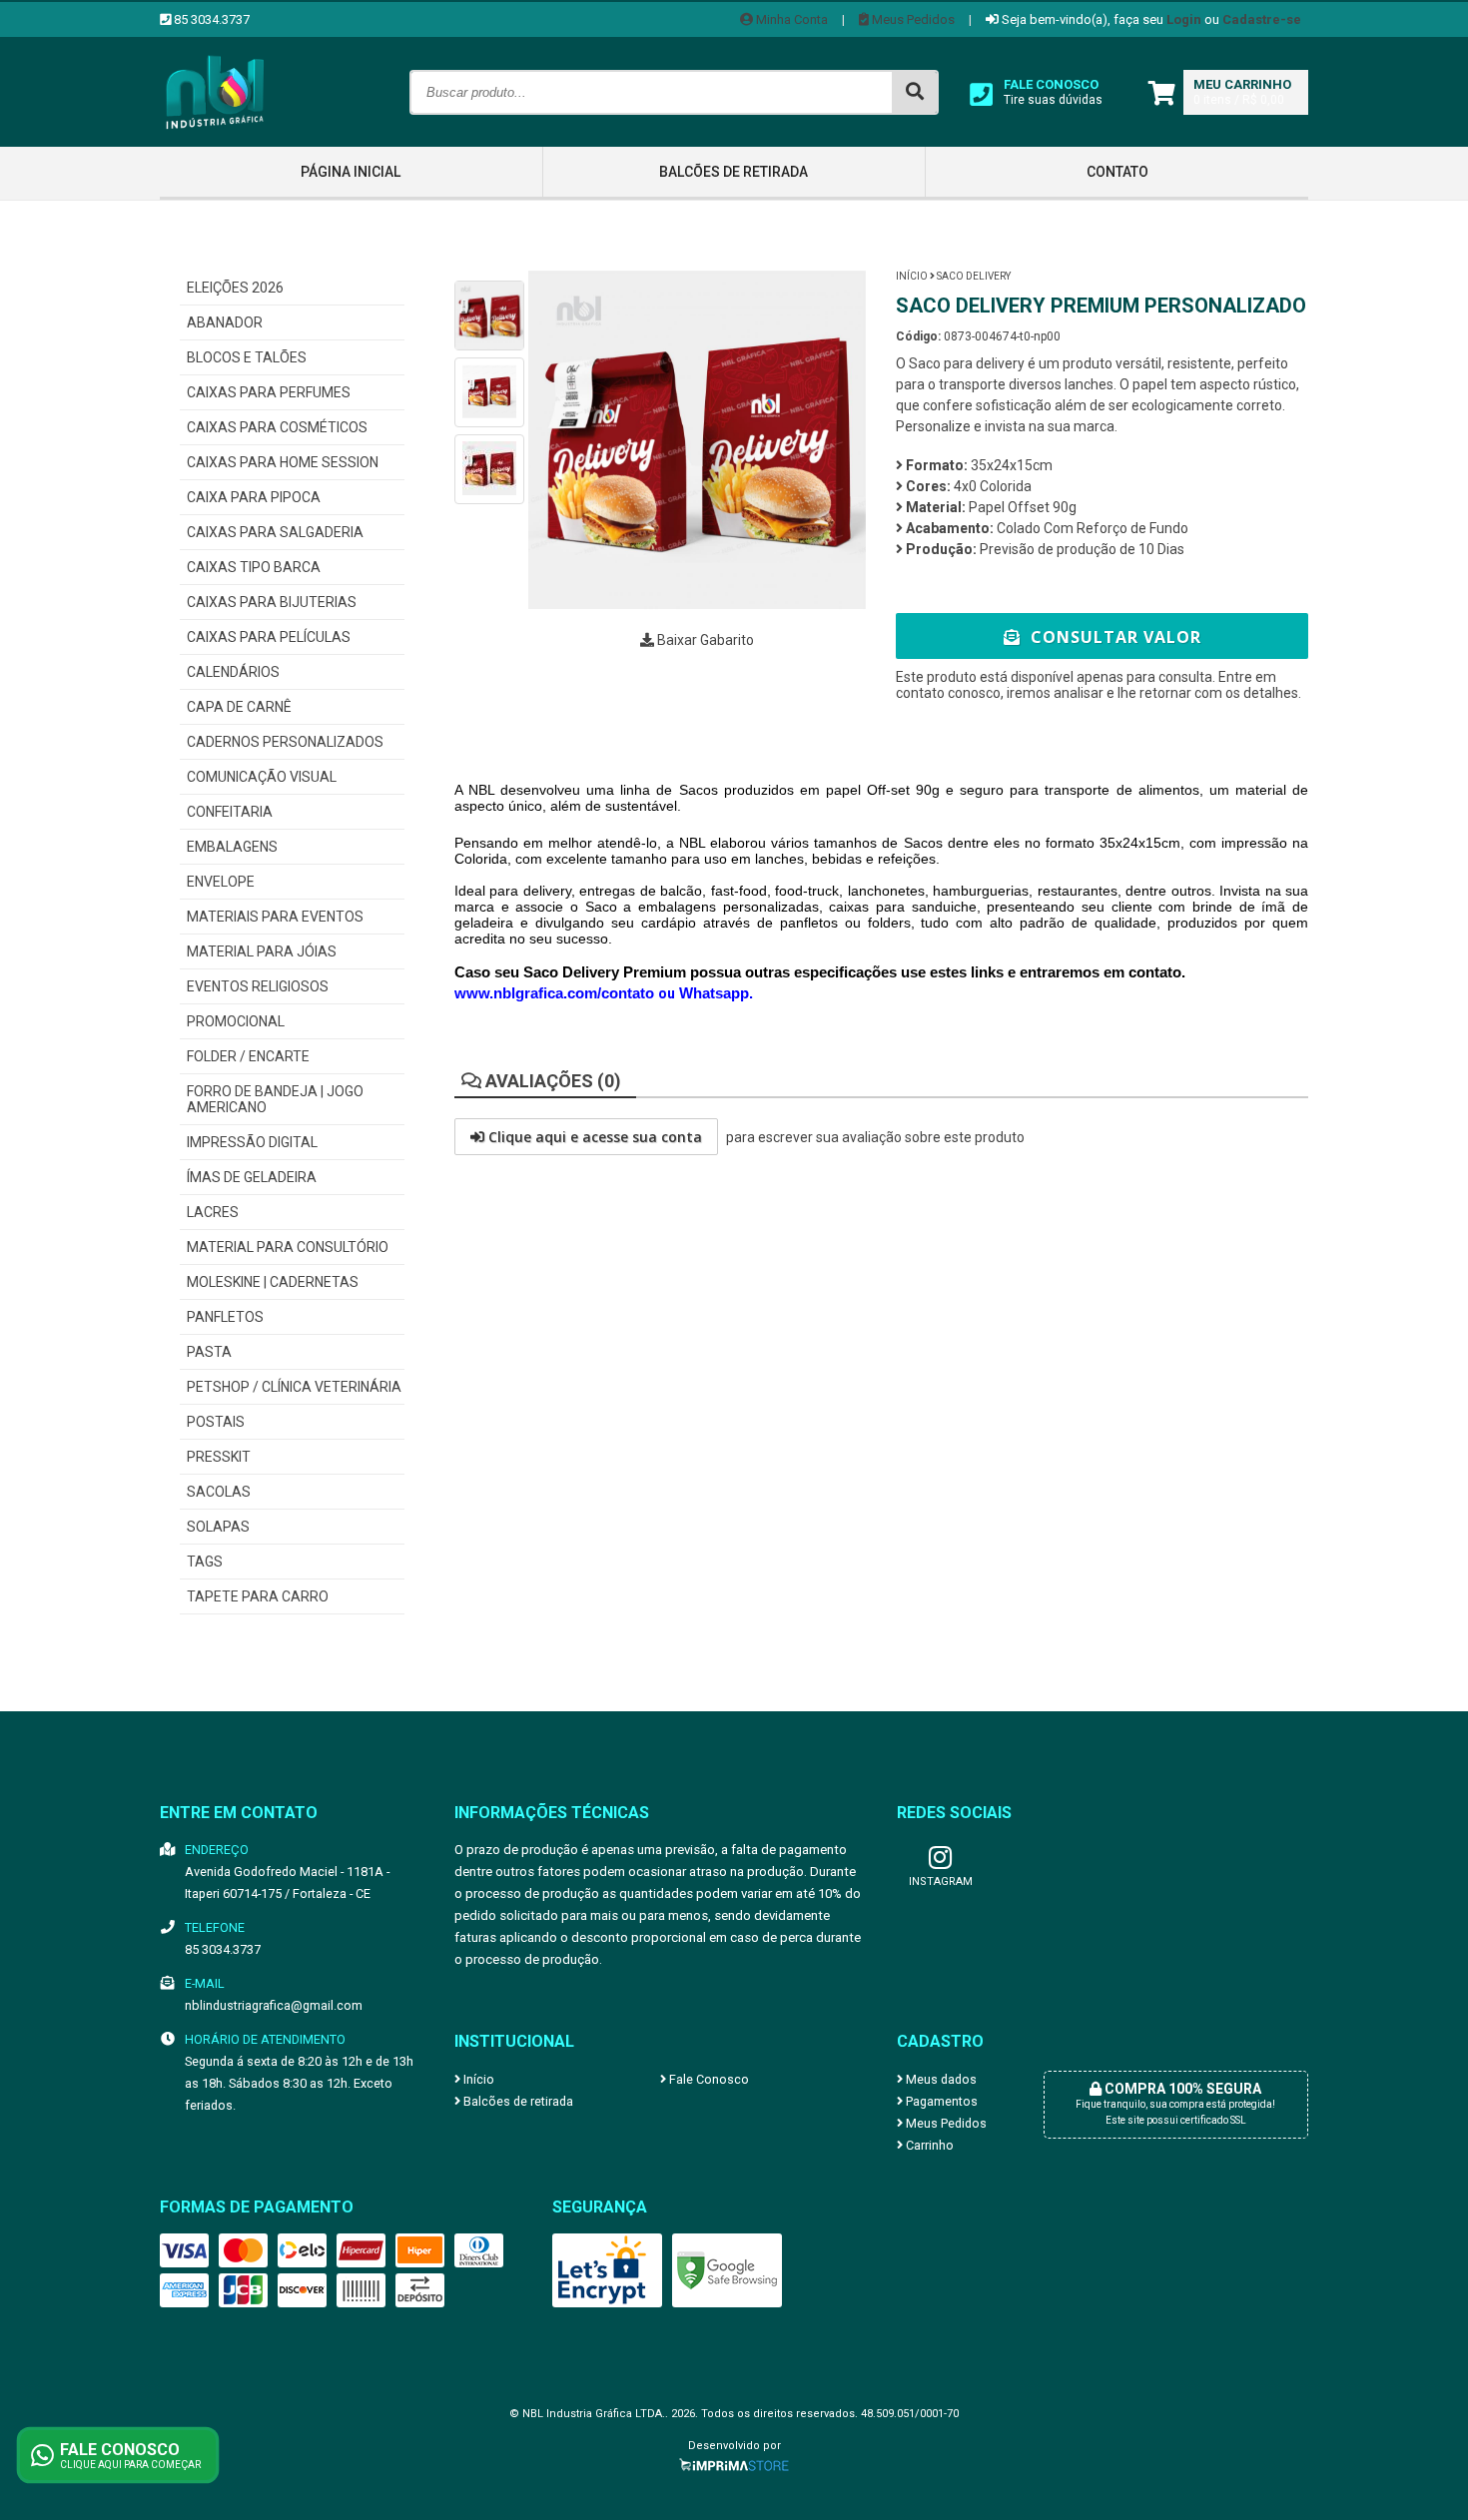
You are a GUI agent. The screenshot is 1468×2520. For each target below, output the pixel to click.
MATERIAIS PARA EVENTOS (275, 917)
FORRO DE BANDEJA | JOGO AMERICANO (275, 1099)
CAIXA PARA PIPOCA (254, 497)
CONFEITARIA (230, 812)
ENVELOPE (221, 882)
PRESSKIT (219, 1457)
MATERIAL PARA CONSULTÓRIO (288, 1247)
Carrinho (928, 2145)
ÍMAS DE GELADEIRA (252, 1177)
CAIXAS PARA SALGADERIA (275, 532)
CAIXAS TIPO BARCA (254, 567)
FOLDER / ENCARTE (248, 1056)
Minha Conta (790, 19)
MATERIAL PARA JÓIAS (262, 951)
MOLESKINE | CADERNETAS (273, 1282)
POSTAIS (216, 1422)
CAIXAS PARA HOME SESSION (283, 462)
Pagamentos (940, 2101)
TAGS (205, 1562)
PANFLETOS (225, 1317)
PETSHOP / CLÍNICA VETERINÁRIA (294, 1387)
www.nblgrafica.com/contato (556, 993)
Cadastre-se (1262, 19)
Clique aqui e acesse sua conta (593, 1137)
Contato (1117, 172)
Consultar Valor (1113, 637)
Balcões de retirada (734, 172)
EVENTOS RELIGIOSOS (258, 986)
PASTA (209, 1352)
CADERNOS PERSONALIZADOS (285, 742)
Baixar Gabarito (704, 640)
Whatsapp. (716, 993)
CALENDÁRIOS (233, 672)
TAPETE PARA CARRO (258, 1596)
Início (912, 276)
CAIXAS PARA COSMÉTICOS (277, 427)
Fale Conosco (708, 2079)
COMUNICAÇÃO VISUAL (262, 777)
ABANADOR (225, 322)
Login (1184, 19)
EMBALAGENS (232, 847)
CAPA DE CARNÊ (239, 707)
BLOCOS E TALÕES (247, 357)
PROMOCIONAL (236, 1021)
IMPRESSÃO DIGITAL (252, 1142)
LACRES (213, 1212)
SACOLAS (219, 1492)
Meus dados (940, 2079)
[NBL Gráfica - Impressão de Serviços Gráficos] (215, 142)
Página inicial (351, 172)
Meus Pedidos (912, 19)
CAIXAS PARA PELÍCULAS (269, 637)
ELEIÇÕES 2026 (235, 288)
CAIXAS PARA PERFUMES (269, 392)
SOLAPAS (218, 1527)
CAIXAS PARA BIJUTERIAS (272, 602)
